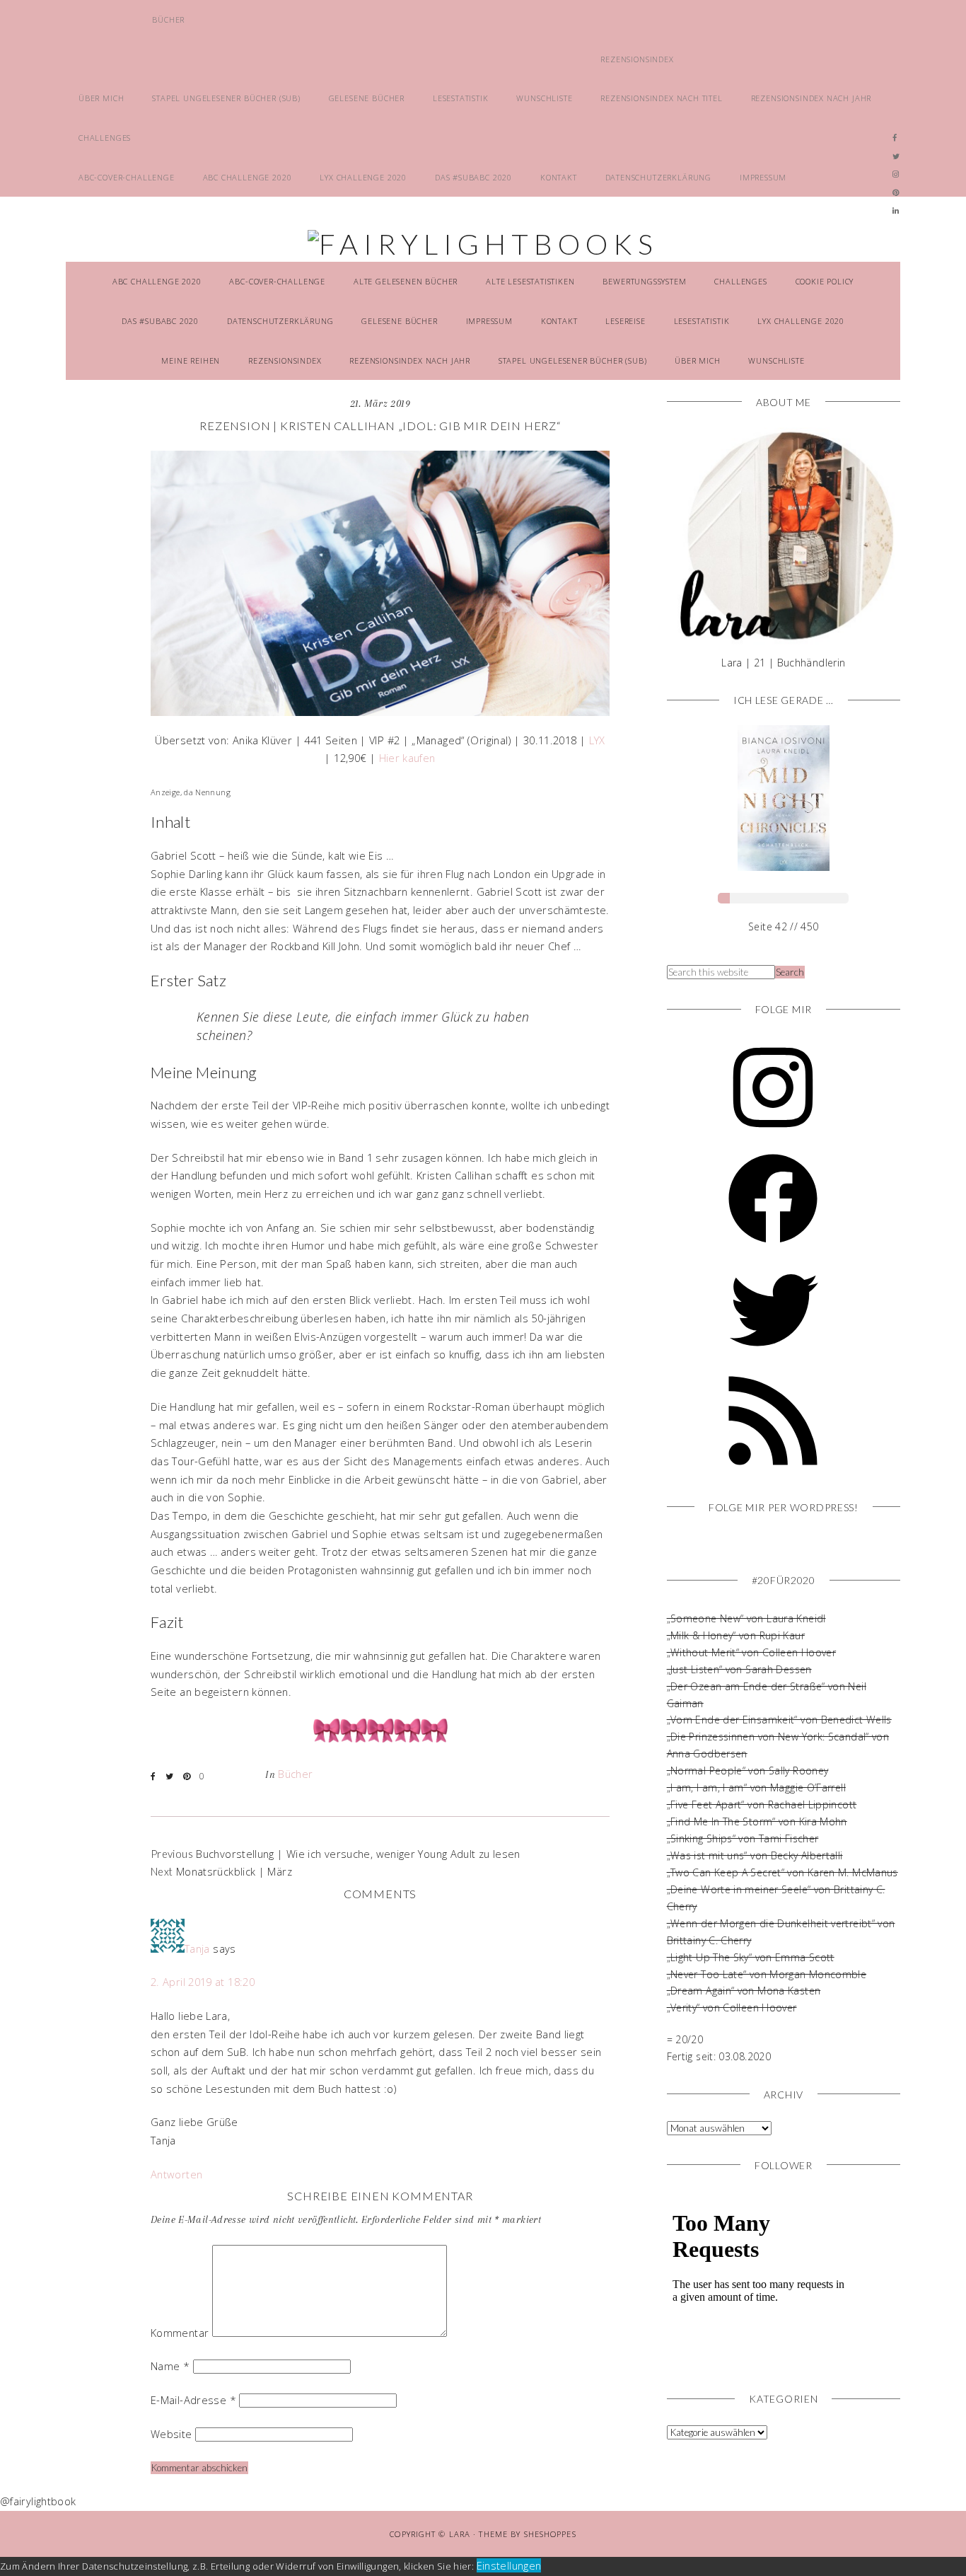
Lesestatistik (461, 98)
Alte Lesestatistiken (530, 281)
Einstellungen (509, 2565)
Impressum (763, 177)
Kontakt (559, 177)
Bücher (168, 19)
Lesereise (625, 321)
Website (171, 2434)
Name (170, 2366)
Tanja (197, 1948)
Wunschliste (544, 98)
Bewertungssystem (644, 281)
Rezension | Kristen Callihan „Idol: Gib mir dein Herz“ (380, 426)
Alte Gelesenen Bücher (406, 281)
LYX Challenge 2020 (363, 177)
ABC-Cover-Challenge (127, 177)
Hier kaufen (407, 758)
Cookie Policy (825, 281)
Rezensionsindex (637, 59)
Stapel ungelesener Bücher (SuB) (226, 98)
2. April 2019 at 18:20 (203, 1982)
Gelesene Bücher (367, 98)
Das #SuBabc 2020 (473, 177)
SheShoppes (550, 2534)
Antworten (176, 2174)
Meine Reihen (191, 360)
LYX (597, 740)
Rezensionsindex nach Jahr (811, 98)
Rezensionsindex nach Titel (661, 98)
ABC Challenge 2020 (248, 177)
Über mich (101, 98)
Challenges (105, 138)
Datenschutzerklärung (659, 177)
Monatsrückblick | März (234, 1871)
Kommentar (180, 2333)
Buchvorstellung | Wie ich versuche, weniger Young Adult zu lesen (358, 1854)
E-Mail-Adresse (193, 2400)
